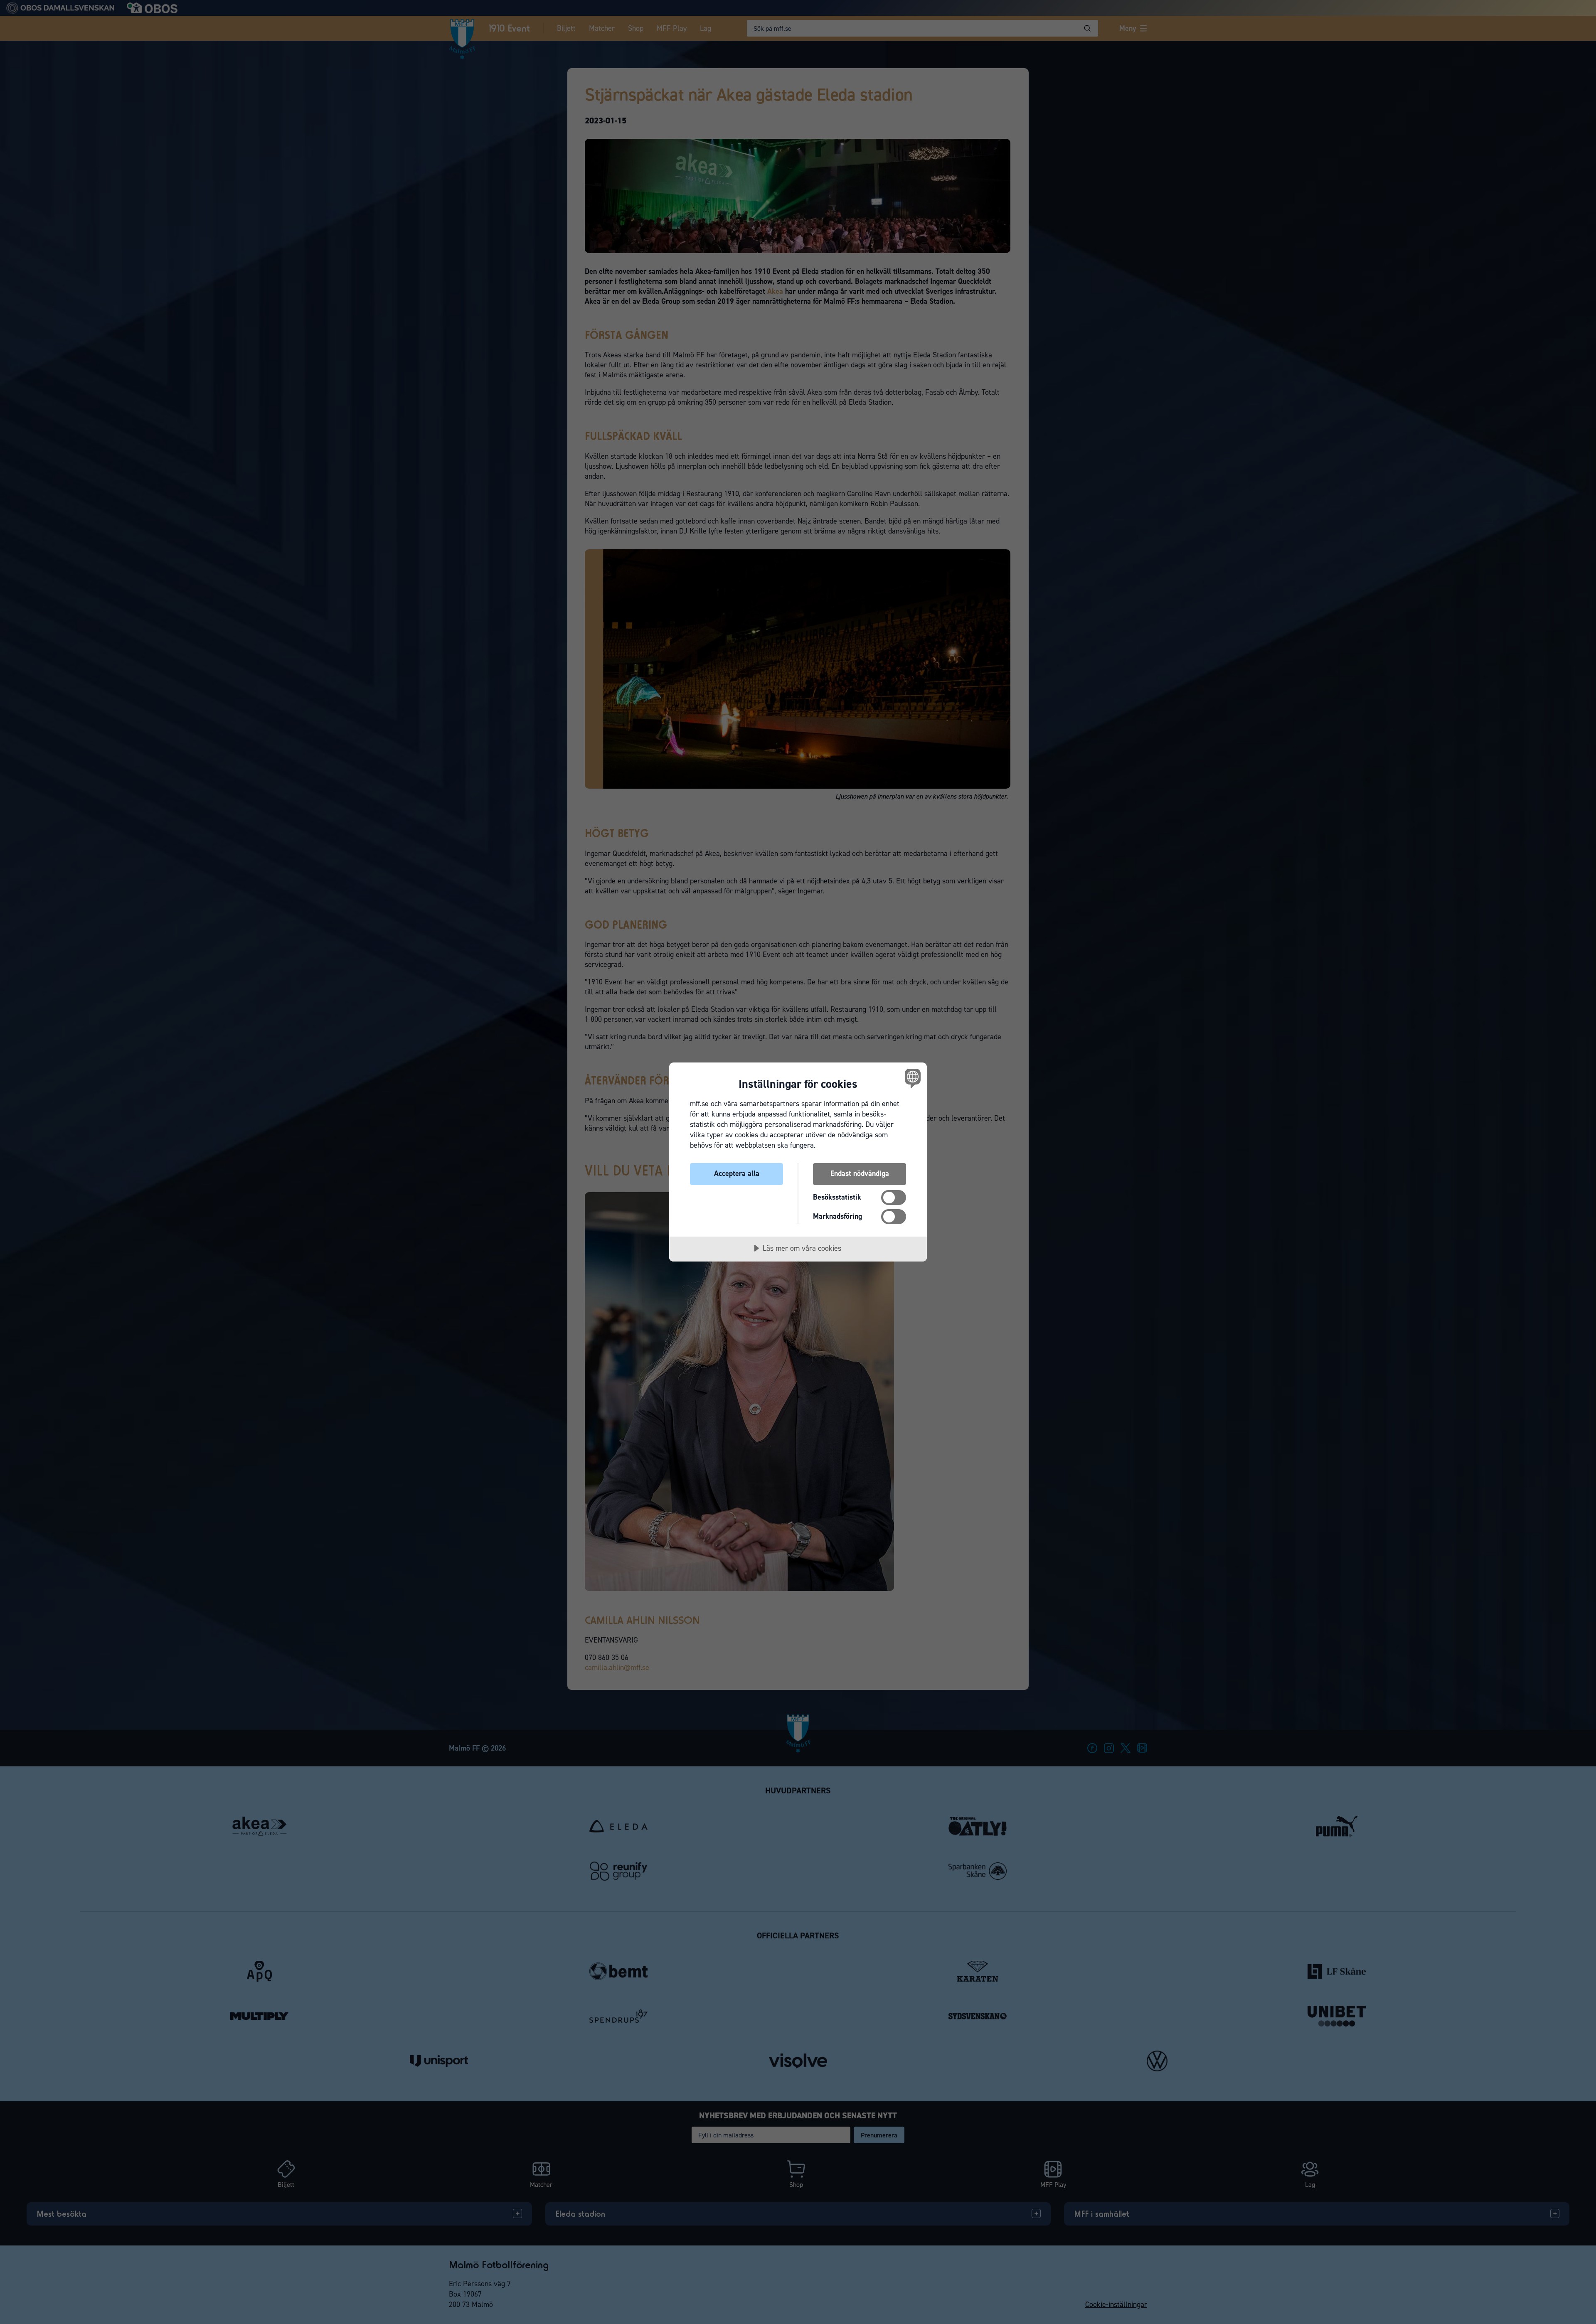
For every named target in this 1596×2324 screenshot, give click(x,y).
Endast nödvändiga (860, 1173)
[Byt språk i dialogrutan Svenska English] (911, 1078)
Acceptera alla (737, 1173)
